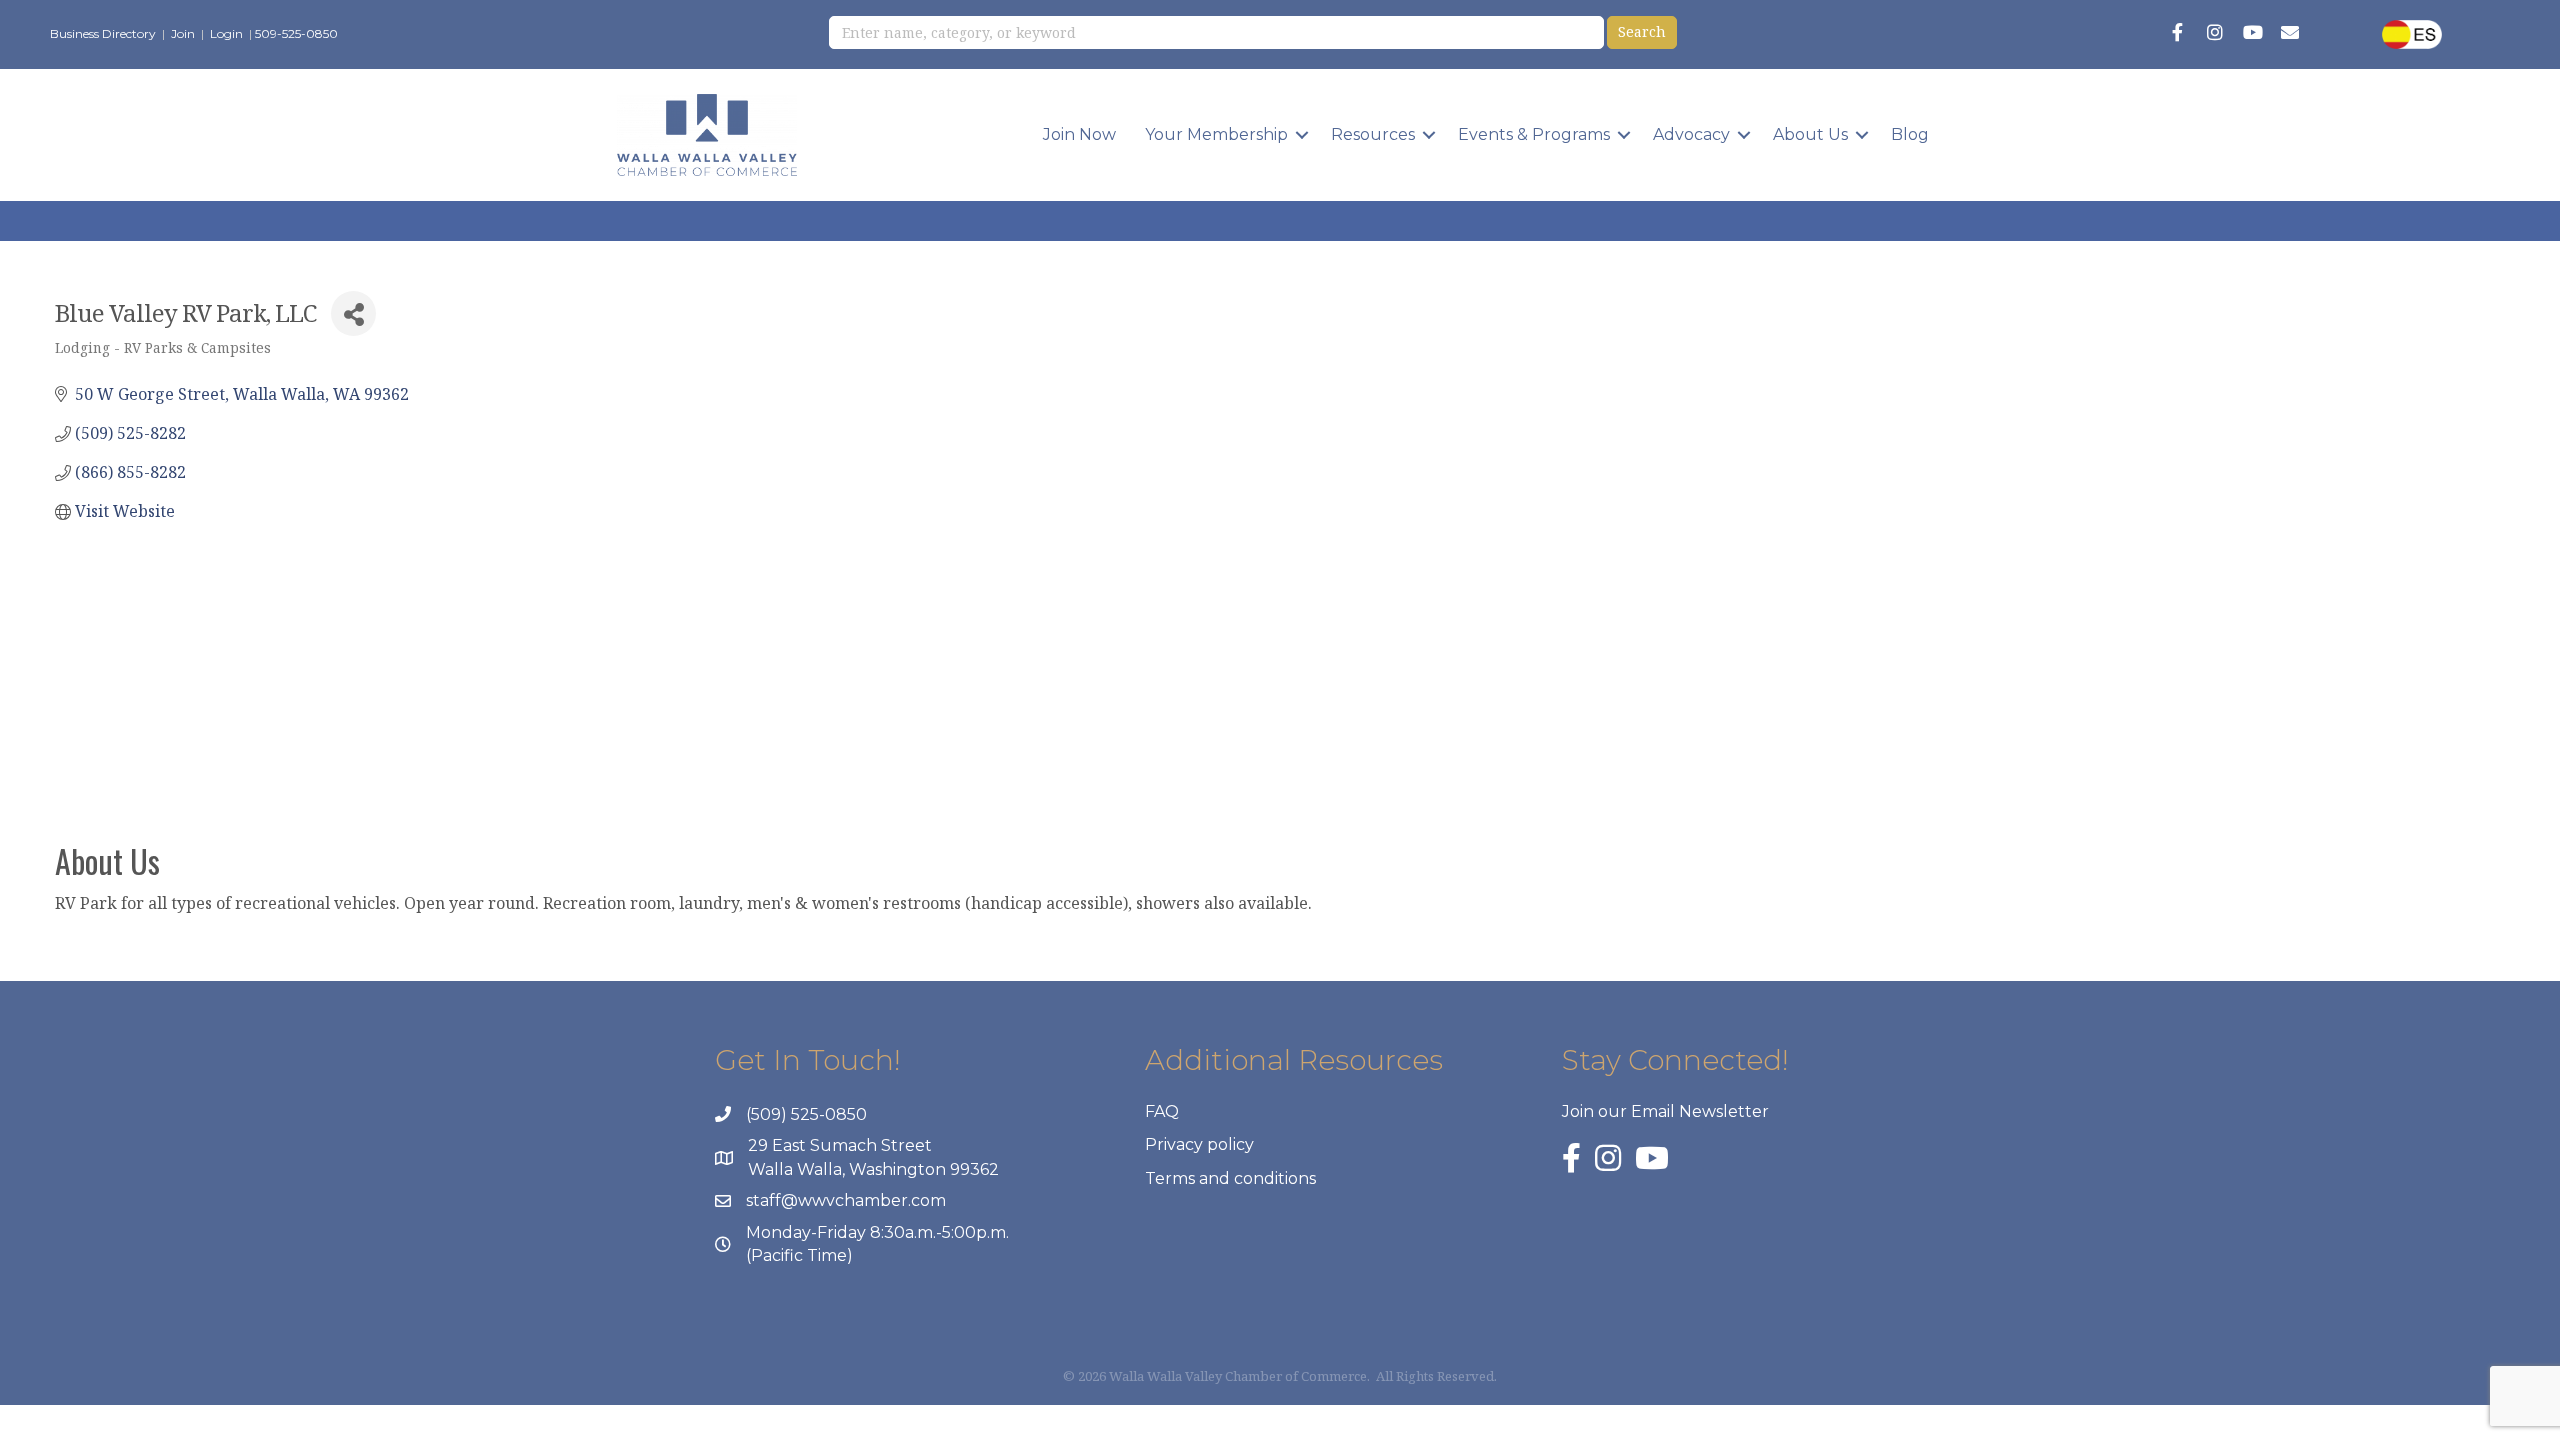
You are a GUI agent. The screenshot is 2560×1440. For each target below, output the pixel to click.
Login (226, 33)
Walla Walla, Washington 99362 (873, 1169)
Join (183, 33)
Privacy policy (1199, 1144)
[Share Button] (353, 313)
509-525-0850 (296, 33)
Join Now (1079, 134)
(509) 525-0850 (806, 1114)
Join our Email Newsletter (1665, 1111)
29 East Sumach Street (840, 1145)
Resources (1373, 134)
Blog (1910, 134)
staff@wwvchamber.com (846, 1200)
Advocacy (1691, 134)
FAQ (1162, 1111)
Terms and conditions (1230, 1178)
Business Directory (103, 33)
